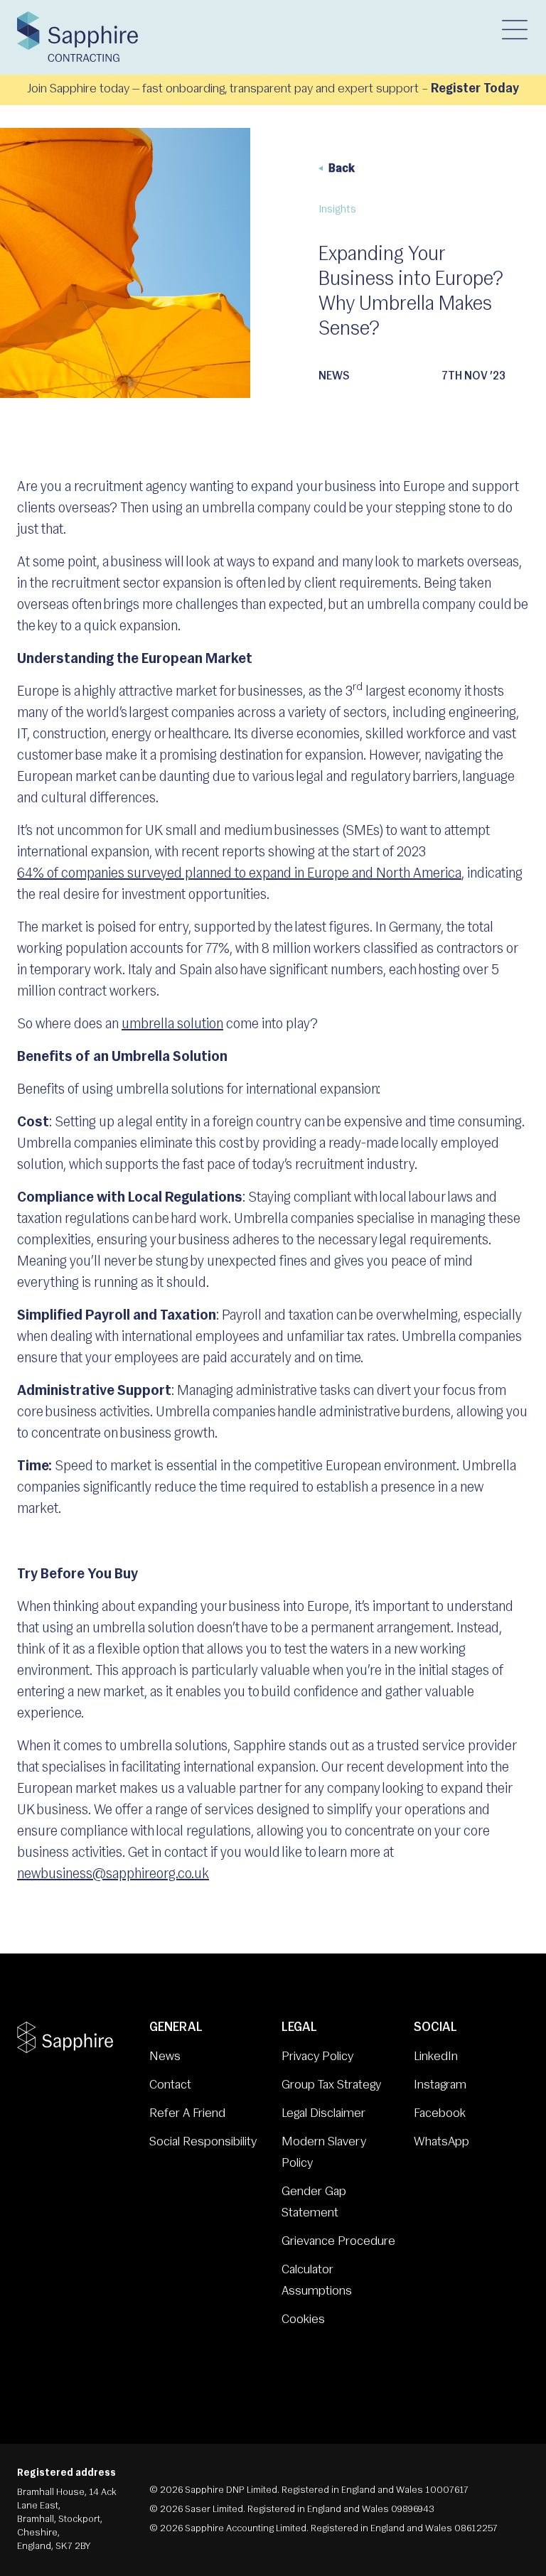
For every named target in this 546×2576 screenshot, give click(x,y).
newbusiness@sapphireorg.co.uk (113, 1875)
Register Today (475, 90)
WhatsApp (441, 2143)
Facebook (440, 2114)
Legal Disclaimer (323, 2114)
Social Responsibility (203, 2143)
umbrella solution (172, 1025)
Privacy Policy (317, 2057)
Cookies (303, 2320)
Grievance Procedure (338, 2242)
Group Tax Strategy (331, 2086)
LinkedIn (436, 2057)
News (165, 2057)
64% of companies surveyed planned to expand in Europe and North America (239, 874)
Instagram (440, 2086)
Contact (170, 2086)
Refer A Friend (187, 2114)
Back (342, 169)
